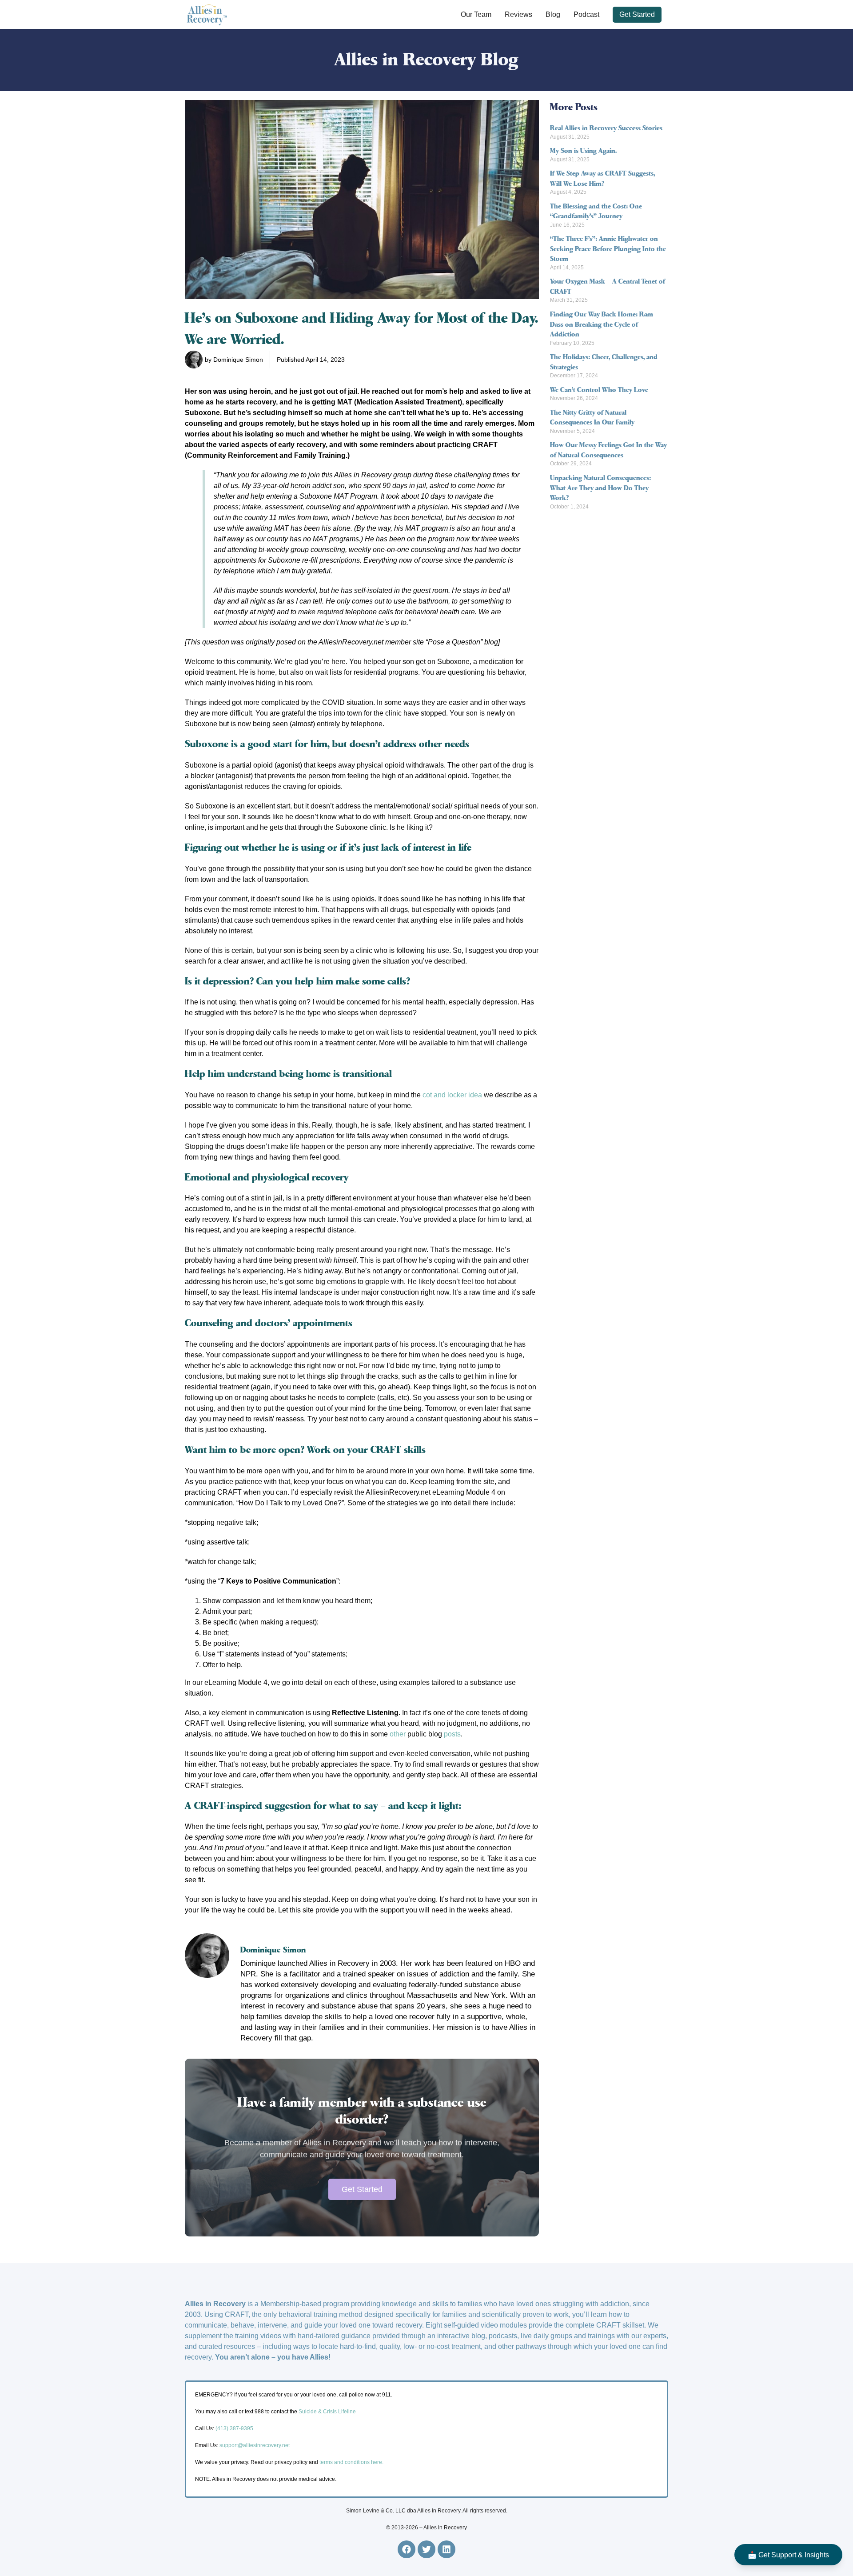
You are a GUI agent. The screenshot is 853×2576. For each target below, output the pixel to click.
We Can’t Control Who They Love (599, 390)
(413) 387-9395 (234, 2428)
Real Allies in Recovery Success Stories (606, 128)
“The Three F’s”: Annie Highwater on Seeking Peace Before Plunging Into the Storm (608, 249)
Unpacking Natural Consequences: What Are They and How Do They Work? (600, 488)
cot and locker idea (452, 1095)
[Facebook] (407, 2549)
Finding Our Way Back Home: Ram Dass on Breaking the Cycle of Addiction (602, 324)
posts (451, 1734)
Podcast (586, 14)
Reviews (518, 14)
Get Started (637, 14)
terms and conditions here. (351, 2462)
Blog (553, 14)
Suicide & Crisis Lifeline (327, 2412)
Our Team (476, 14)
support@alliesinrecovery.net (255, 2445)
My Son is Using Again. (583, 151)
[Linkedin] (446, 2549)
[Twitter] (426, 2549)
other (398, 1734)
